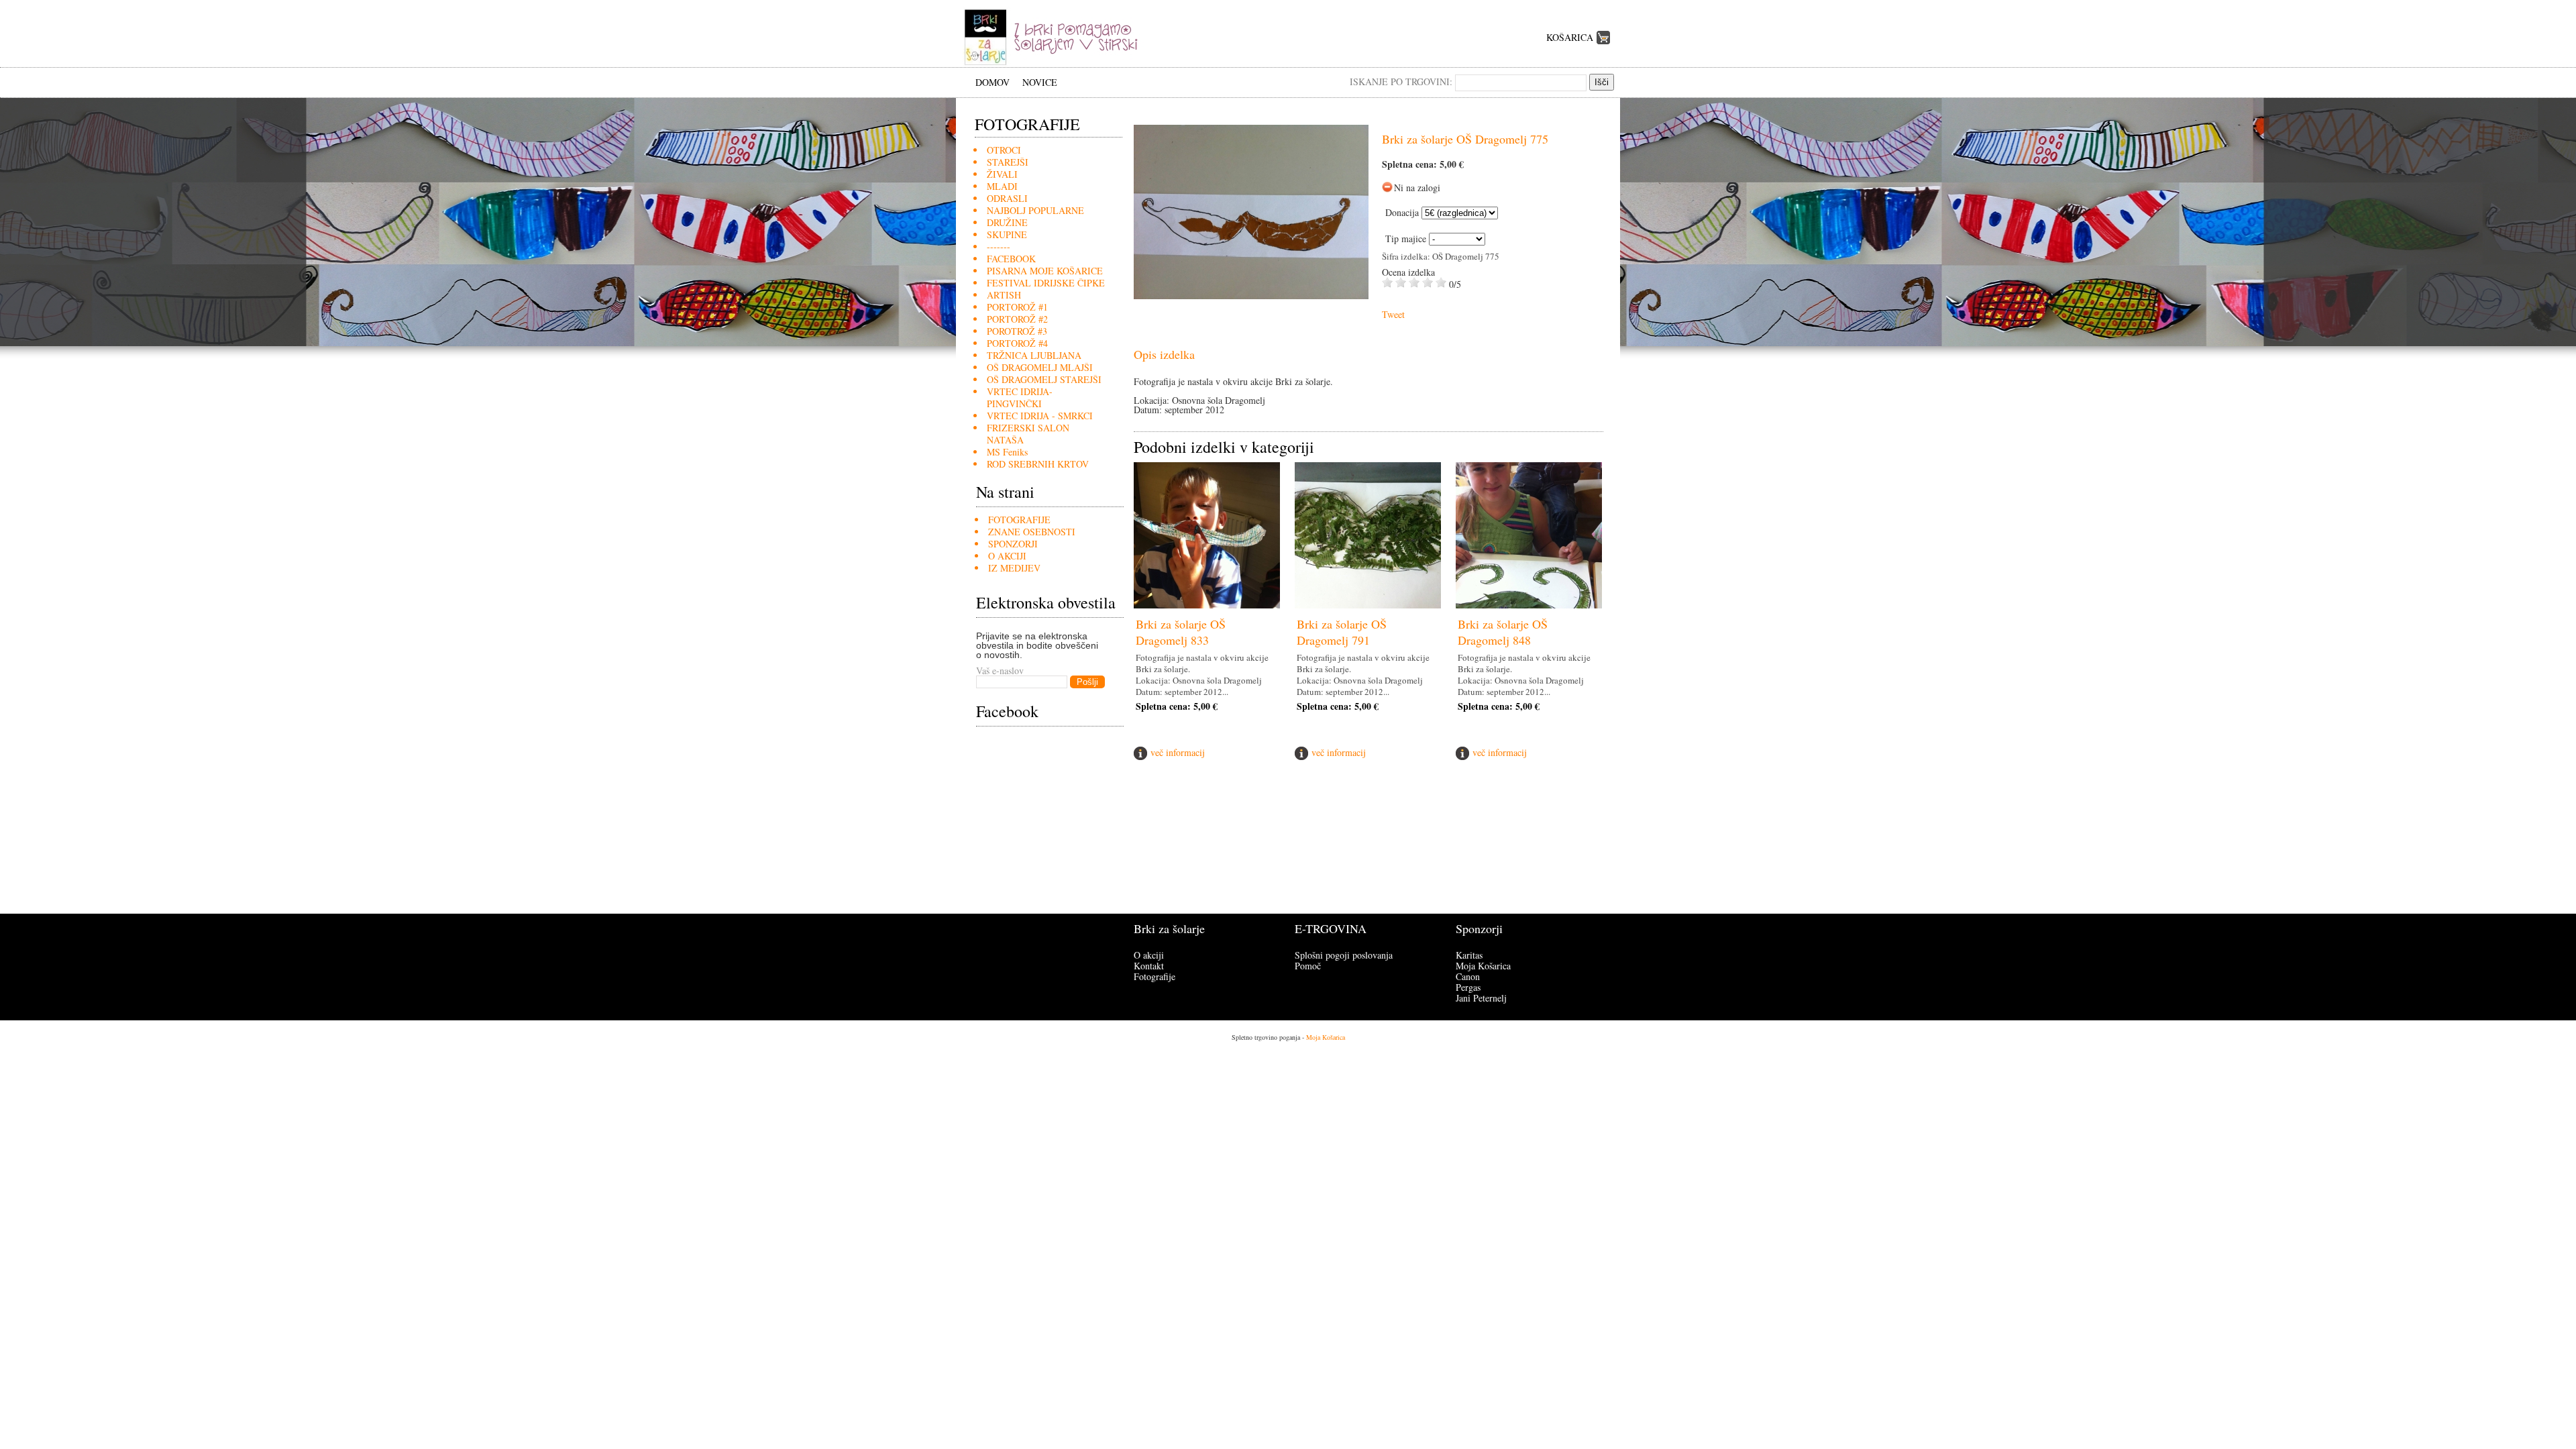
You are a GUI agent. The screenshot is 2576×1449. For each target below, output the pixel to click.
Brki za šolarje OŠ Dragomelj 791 (1342, 632)
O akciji (1149, 955)
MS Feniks (1007, 452)
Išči (1602, 82)
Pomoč (1308, 966)
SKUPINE (1007, 234)
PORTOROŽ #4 (1017, 343)
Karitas (1469, 955)
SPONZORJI (1013, 544)
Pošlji (1087, 682)
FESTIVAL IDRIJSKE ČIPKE (1046, 283)
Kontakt (1149, 966)
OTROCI (1004, 150)
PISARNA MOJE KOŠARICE (1045, 271)
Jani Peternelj (1481, 998)
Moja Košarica (1483, 966)
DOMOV (992, 82)
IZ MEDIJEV (1014, 568)
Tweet (1393, 314)
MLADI (1002, 186)
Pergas (1468, 987)
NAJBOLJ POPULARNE (1035, 210)
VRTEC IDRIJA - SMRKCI (1040, 416)
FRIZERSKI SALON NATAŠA (1028, 434)
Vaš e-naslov (1000, 670)
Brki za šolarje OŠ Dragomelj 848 (1503, 632)
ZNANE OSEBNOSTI (1032, 532)
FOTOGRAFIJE (1019, 520)
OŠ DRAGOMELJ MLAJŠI (1040, 367)
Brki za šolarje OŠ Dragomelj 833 (1181, 632)
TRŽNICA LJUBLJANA (1034, 355)
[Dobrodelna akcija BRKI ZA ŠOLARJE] (1056, 63)
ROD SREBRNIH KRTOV (1038, 464)
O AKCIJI (1007, 556)
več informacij (1178, 752)
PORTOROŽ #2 (1017, 319)
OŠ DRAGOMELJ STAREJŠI (1044, 379)
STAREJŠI (1008, 162)
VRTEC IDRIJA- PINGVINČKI (1020, 397)
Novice (1040, 82)
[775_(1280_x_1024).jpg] (1251, 296)
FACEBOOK (1011, 259)
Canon (1468, 976)
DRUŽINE (1007, 222)
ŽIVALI (1002, 174)
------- (999, 247)
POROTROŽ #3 (1017, 331)
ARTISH (1004, 295)
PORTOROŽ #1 (1017, 307)
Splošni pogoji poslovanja (1344, 955)
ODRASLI (1007, 198)
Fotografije (1155, 976)
